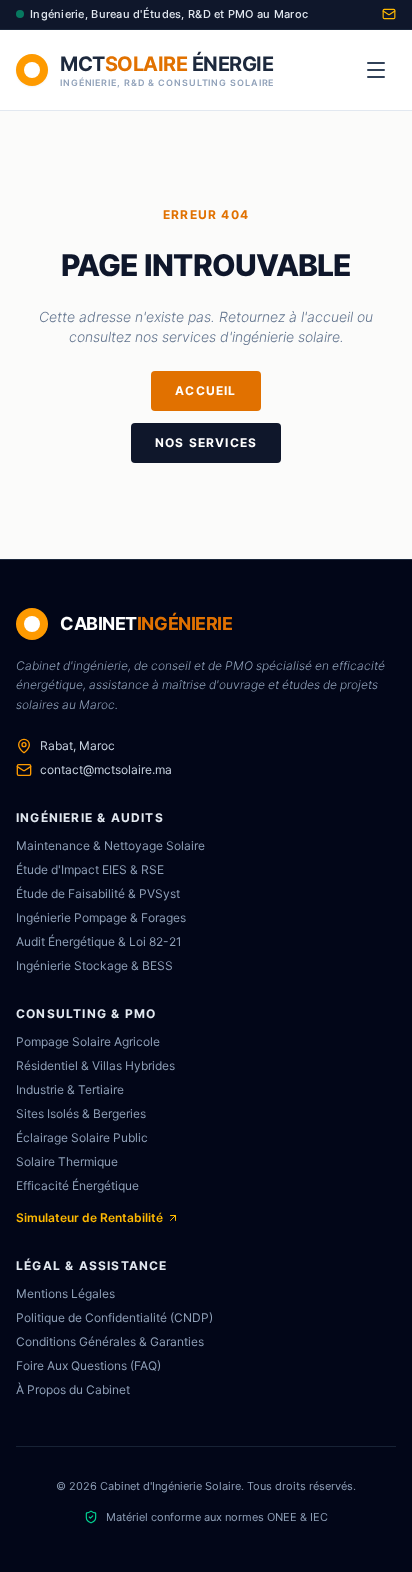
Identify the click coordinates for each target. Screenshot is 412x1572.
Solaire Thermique (67, 1161)
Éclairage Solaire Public (82, 1137)
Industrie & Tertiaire (70, 1089)
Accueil (205, 390)
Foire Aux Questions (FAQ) (88, 1365)
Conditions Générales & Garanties (110, 1341)
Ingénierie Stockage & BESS (94, 965)
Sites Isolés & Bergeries (81, 1113)
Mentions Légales (65, 1293)
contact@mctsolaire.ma (106, 769)
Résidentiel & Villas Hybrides (95, 1065)
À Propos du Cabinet (73, 1389)
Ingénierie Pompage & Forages (101, 917)
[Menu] (376, 70)
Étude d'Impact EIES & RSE (90, 869)
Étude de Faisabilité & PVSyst (98, 893)
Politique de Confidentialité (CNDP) (114, 1317)
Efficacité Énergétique (77, 1185)
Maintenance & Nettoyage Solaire (110, 845)
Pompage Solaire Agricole (88, 1041)
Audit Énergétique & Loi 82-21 (99, 941)
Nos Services (206, 442)
